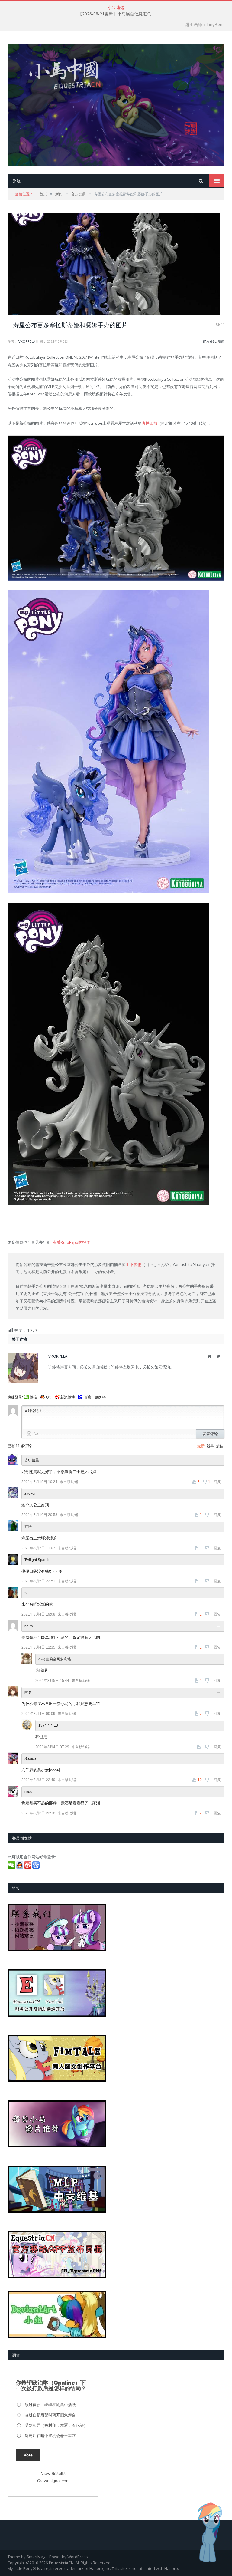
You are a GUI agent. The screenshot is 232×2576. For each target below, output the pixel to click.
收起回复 (219, 1626)
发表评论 (210, 1434)
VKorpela (27, 341)
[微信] (12, 1867)
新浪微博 (68, 1397)
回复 (217, 1482)
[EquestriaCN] (116, 103)
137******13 (48, 1725)
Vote (28, 2455)
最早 (210, 1446)
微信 (33, 1397)
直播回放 (150, 423)
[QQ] (20, 1867)
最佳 (220, 1446)
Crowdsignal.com (53, 2481)
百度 (88, 1397)
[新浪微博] (28, 1867)
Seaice (30, 1759)
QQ (49, 1397)
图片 (36, 1434)
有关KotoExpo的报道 (71, 1242)
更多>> (100, 1397)
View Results (53, 2473)
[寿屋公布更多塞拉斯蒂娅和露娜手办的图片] (116, 264)
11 (222, 324)
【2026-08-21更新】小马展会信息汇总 (114, 14)
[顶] (199, 1747)
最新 (201, 1446)
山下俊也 (134, 1264)
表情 (29, 1434)
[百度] (36, 1867)
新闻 (221, 341)
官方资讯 (209, 341)
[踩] (208, 1515)
